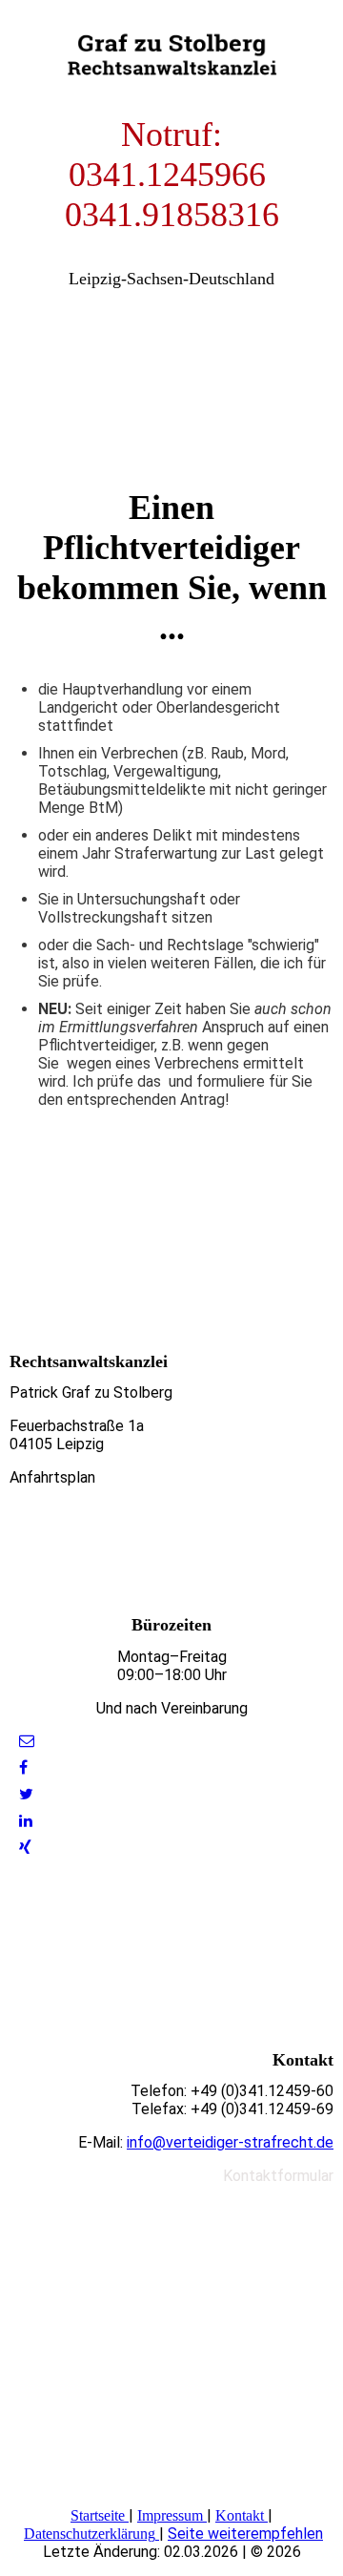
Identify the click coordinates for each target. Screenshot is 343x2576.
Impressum (170, 2515)
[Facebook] (23, 1767)
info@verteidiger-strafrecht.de (230, 2142)
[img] (171, 48)
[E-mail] (27, 1741)
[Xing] (25, 1848)
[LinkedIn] (26, 1821)
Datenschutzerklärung (90, 2534)
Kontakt (240, 2515)
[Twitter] (26, 1794)
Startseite (98, 2515)
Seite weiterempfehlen (245, 2534)
